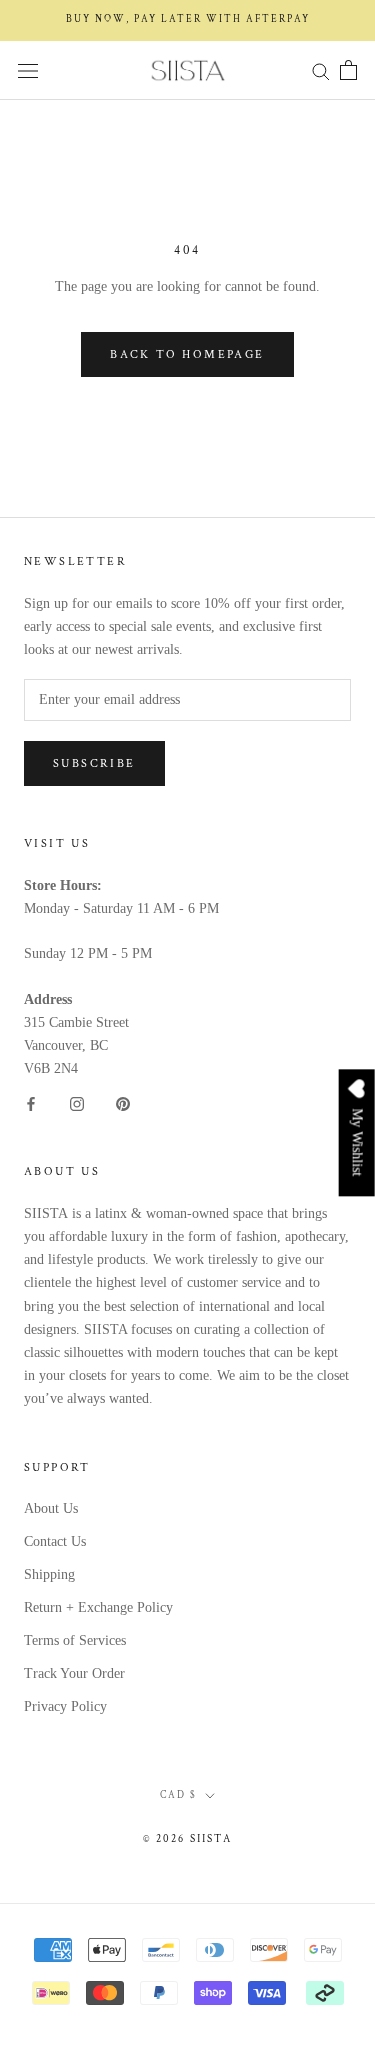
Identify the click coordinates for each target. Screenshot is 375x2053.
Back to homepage (187, 354)
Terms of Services (75, 1640)
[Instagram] (77, 1102)
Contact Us (55, 1541)
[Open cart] (348, 70)
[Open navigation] (28, 70)
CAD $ (178, 1795)
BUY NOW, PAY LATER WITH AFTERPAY (188, 19)
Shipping (49, 1574)
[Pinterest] (123, 1102)
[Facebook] (31, 1102)
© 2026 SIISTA (187, 1839)
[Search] (321, 70)
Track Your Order (74, 1673)
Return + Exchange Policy (98, 1607)
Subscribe (94, 763)
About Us (51, 1508)
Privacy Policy (65, 1706)
